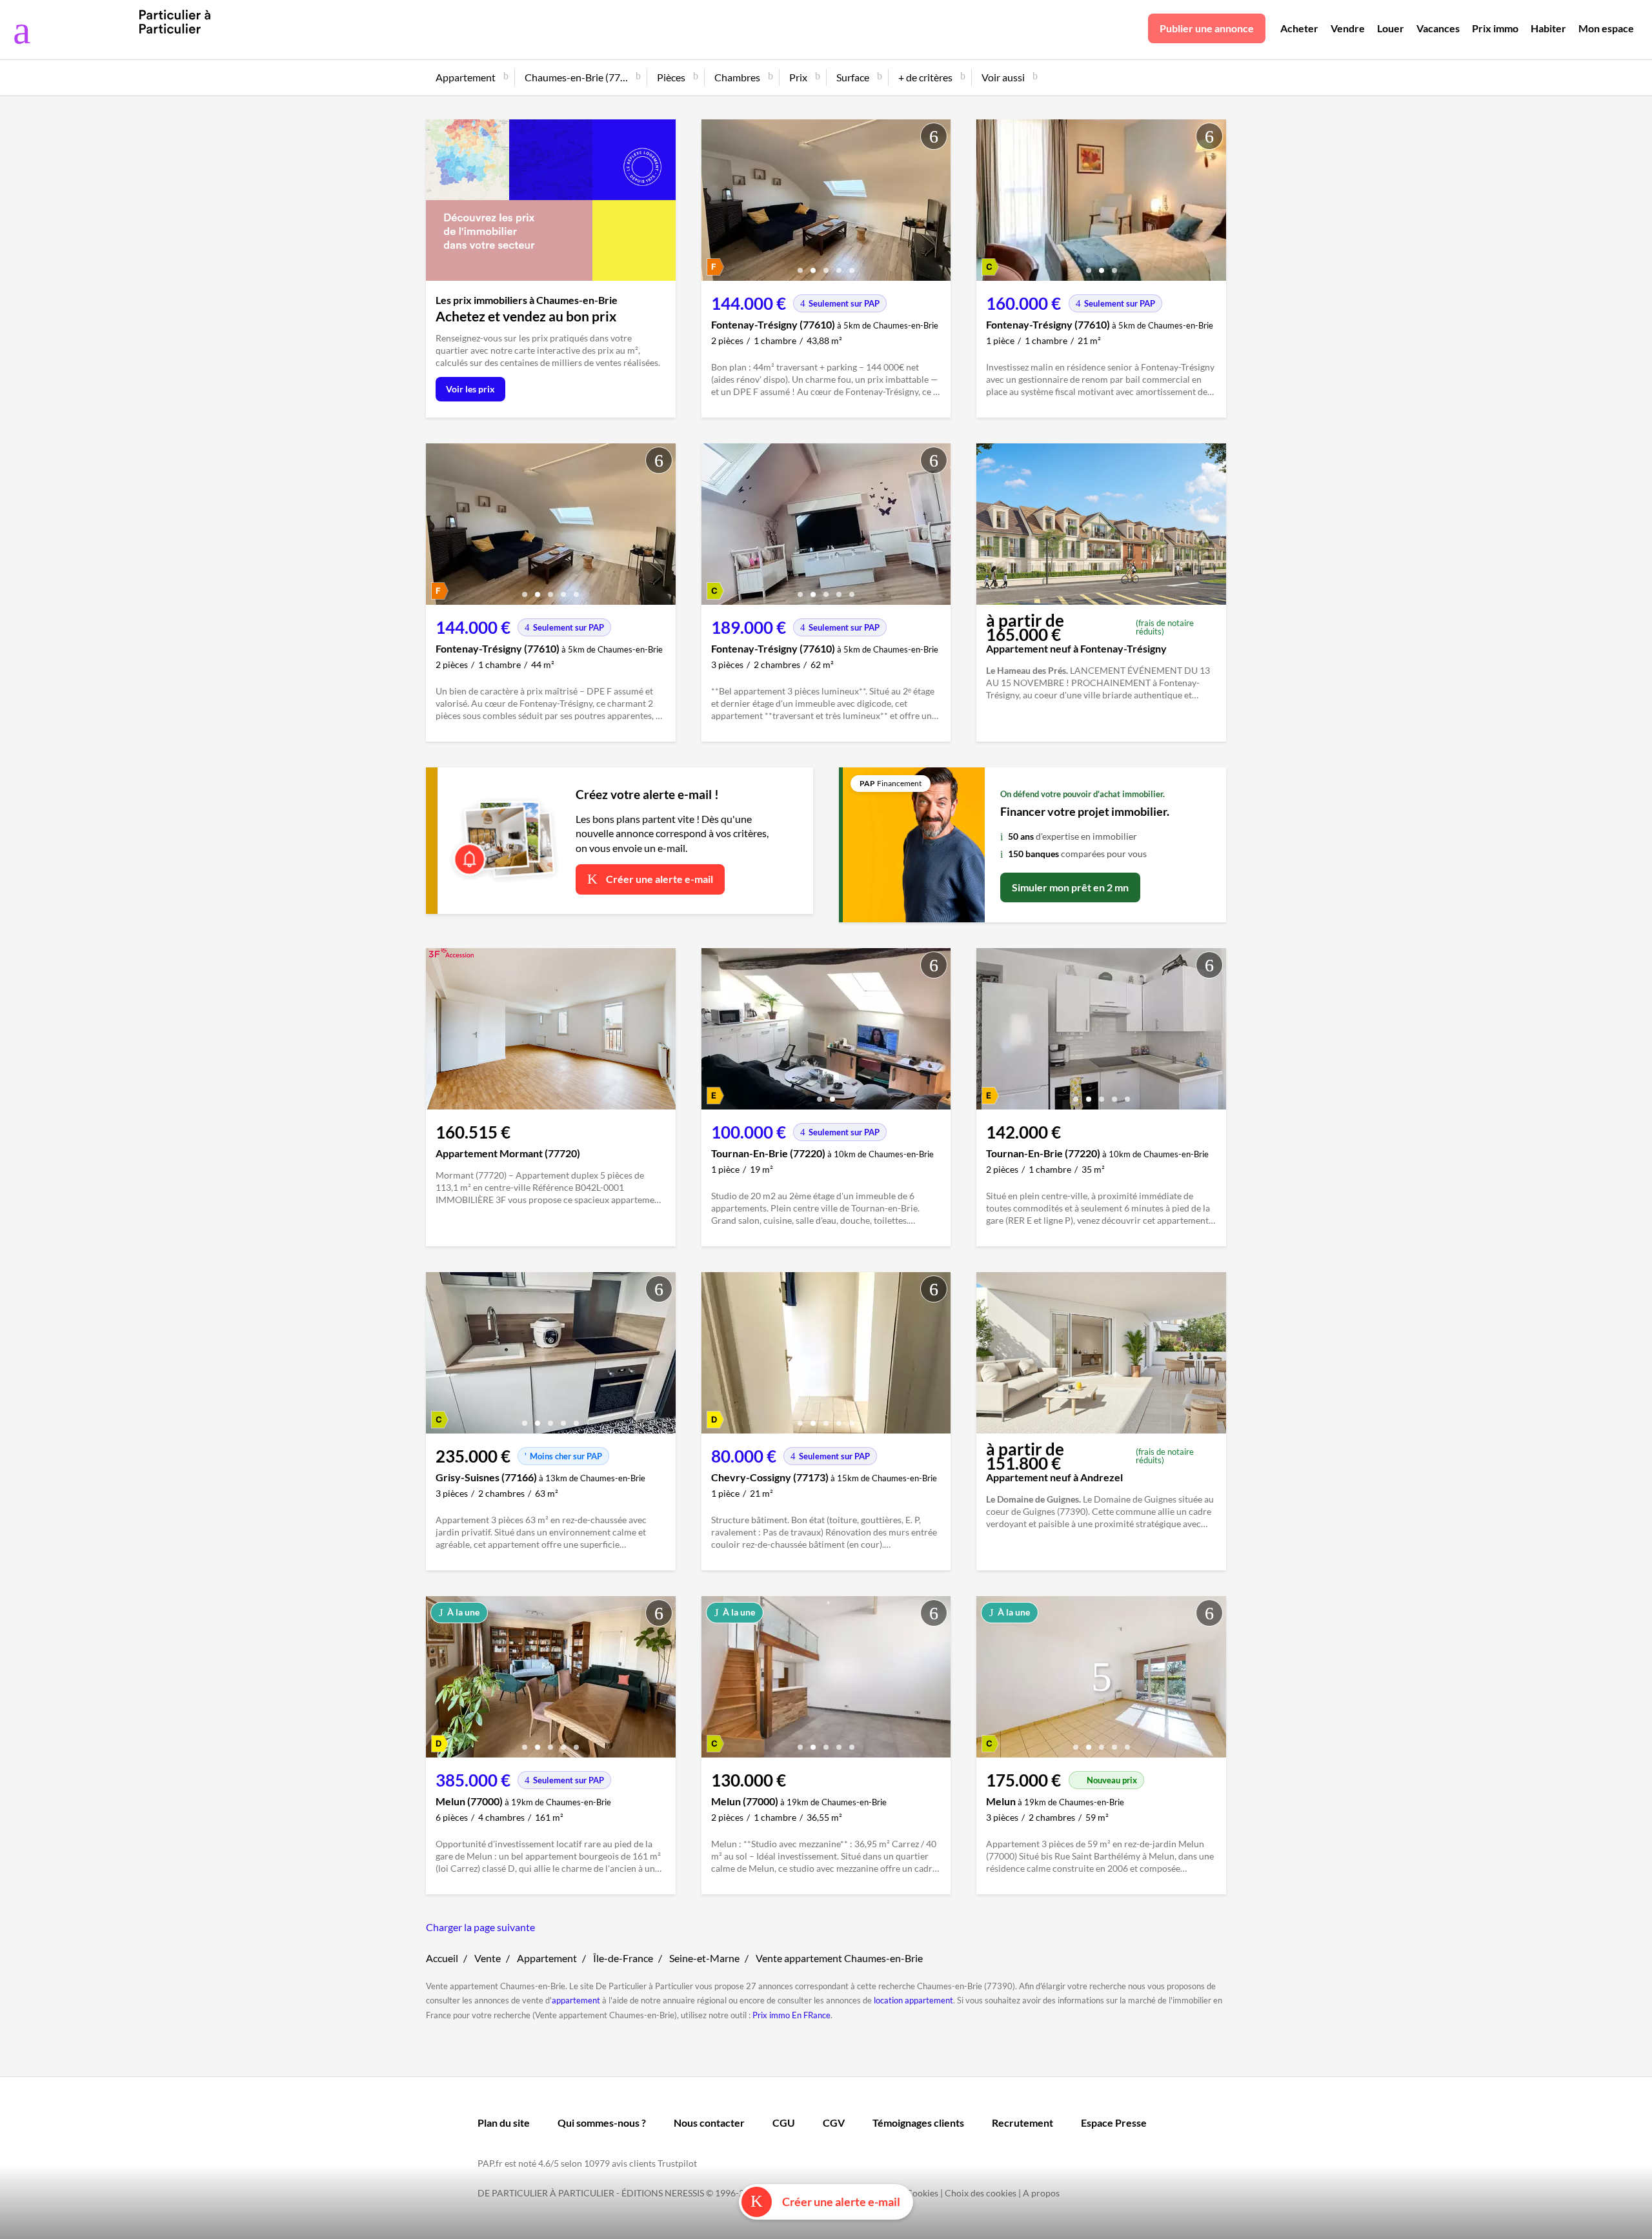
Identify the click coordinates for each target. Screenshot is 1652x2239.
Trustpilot (677, 2163)
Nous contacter (709, 2122)
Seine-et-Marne (704, 1958)
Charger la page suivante (480, 1927)
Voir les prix (470, 389)
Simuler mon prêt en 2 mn (1070, 887)
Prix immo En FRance (791, 2015)
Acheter (1299, 28)
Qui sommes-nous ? (602, 2122)
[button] (800, 266)
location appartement (913, 2000)
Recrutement (1022, 2122)
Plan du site (504, 2122)
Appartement (547, 1958)
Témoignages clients (918, 2122)
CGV (834, 2122)
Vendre (1348, 28)
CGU (784, 2122)
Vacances (1438, 28)
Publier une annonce (1207, 28)
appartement (576, 2000)
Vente (488, 1958)
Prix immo (1495, 28)
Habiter (1548, 28)
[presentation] (714, 203)
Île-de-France (623, 1958)
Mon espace (1606, 28)
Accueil (442, 1958)
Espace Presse (1114, 2122)
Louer (1391, 28)
